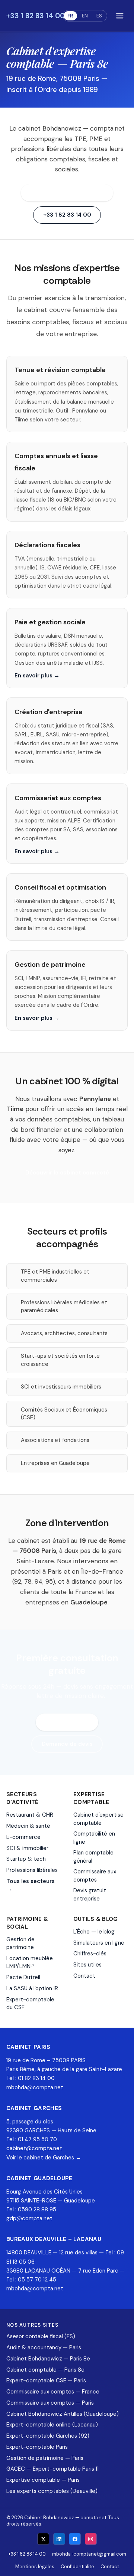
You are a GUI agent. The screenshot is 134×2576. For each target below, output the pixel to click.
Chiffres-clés (90, 1954)
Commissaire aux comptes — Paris (50, 2403)
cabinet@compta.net (34, 2148)
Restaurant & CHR (30, 1815)
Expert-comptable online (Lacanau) (52, 2425)
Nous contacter (67, 1722)
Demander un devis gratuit (67, 193)
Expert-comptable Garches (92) (48, 2436)
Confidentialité (77, 2567)
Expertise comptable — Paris (43, 2480)
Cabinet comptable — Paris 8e (45, 2370)
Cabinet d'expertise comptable (98, 1819)
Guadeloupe (89, 1602)
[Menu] (120, 16)
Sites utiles (87, 1965)
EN (85, 16)
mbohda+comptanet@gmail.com (89, 2554)
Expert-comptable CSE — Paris (46, 2380)
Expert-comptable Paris (37, 2447)
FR (70, 16)
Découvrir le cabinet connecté (67, 1173)
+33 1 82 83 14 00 (36, 16)
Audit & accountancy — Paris (44, 2347)
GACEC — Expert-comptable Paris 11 (52, 2469)
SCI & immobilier (27, 1848)
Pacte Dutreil (23, 1977)
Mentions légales (35, 2567)
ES (99, 16)
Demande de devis (67, 1744)
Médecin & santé (28, 1826)
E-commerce (23, 1837)
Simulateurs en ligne (99, 1943)
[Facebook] (75, 2539)
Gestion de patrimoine (20, 1943)
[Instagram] (91, 2539)
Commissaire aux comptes (95, 1875)
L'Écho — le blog (94, 1932)
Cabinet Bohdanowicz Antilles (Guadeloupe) (63, 2414)
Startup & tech (26, 1859)
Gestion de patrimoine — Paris (45, 2458)
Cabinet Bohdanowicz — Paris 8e (48, 2359)
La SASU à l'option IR (32, 1988)
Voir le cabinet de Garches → (44, 2158)
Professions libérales (32, 1870)
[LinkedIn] (59, 2539)
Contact (84, 1976)
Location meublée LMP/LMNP (30, 1962)
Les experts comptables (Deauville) (52, 2491)
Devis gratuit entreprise (90, 1894)
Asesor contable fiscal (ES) (41, 2336)
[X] (43, 2539)
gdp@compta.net (29, 2218)
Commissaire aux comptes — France (53, 2392)
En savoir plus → (37, 676)
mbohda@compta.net (35, 2087)
